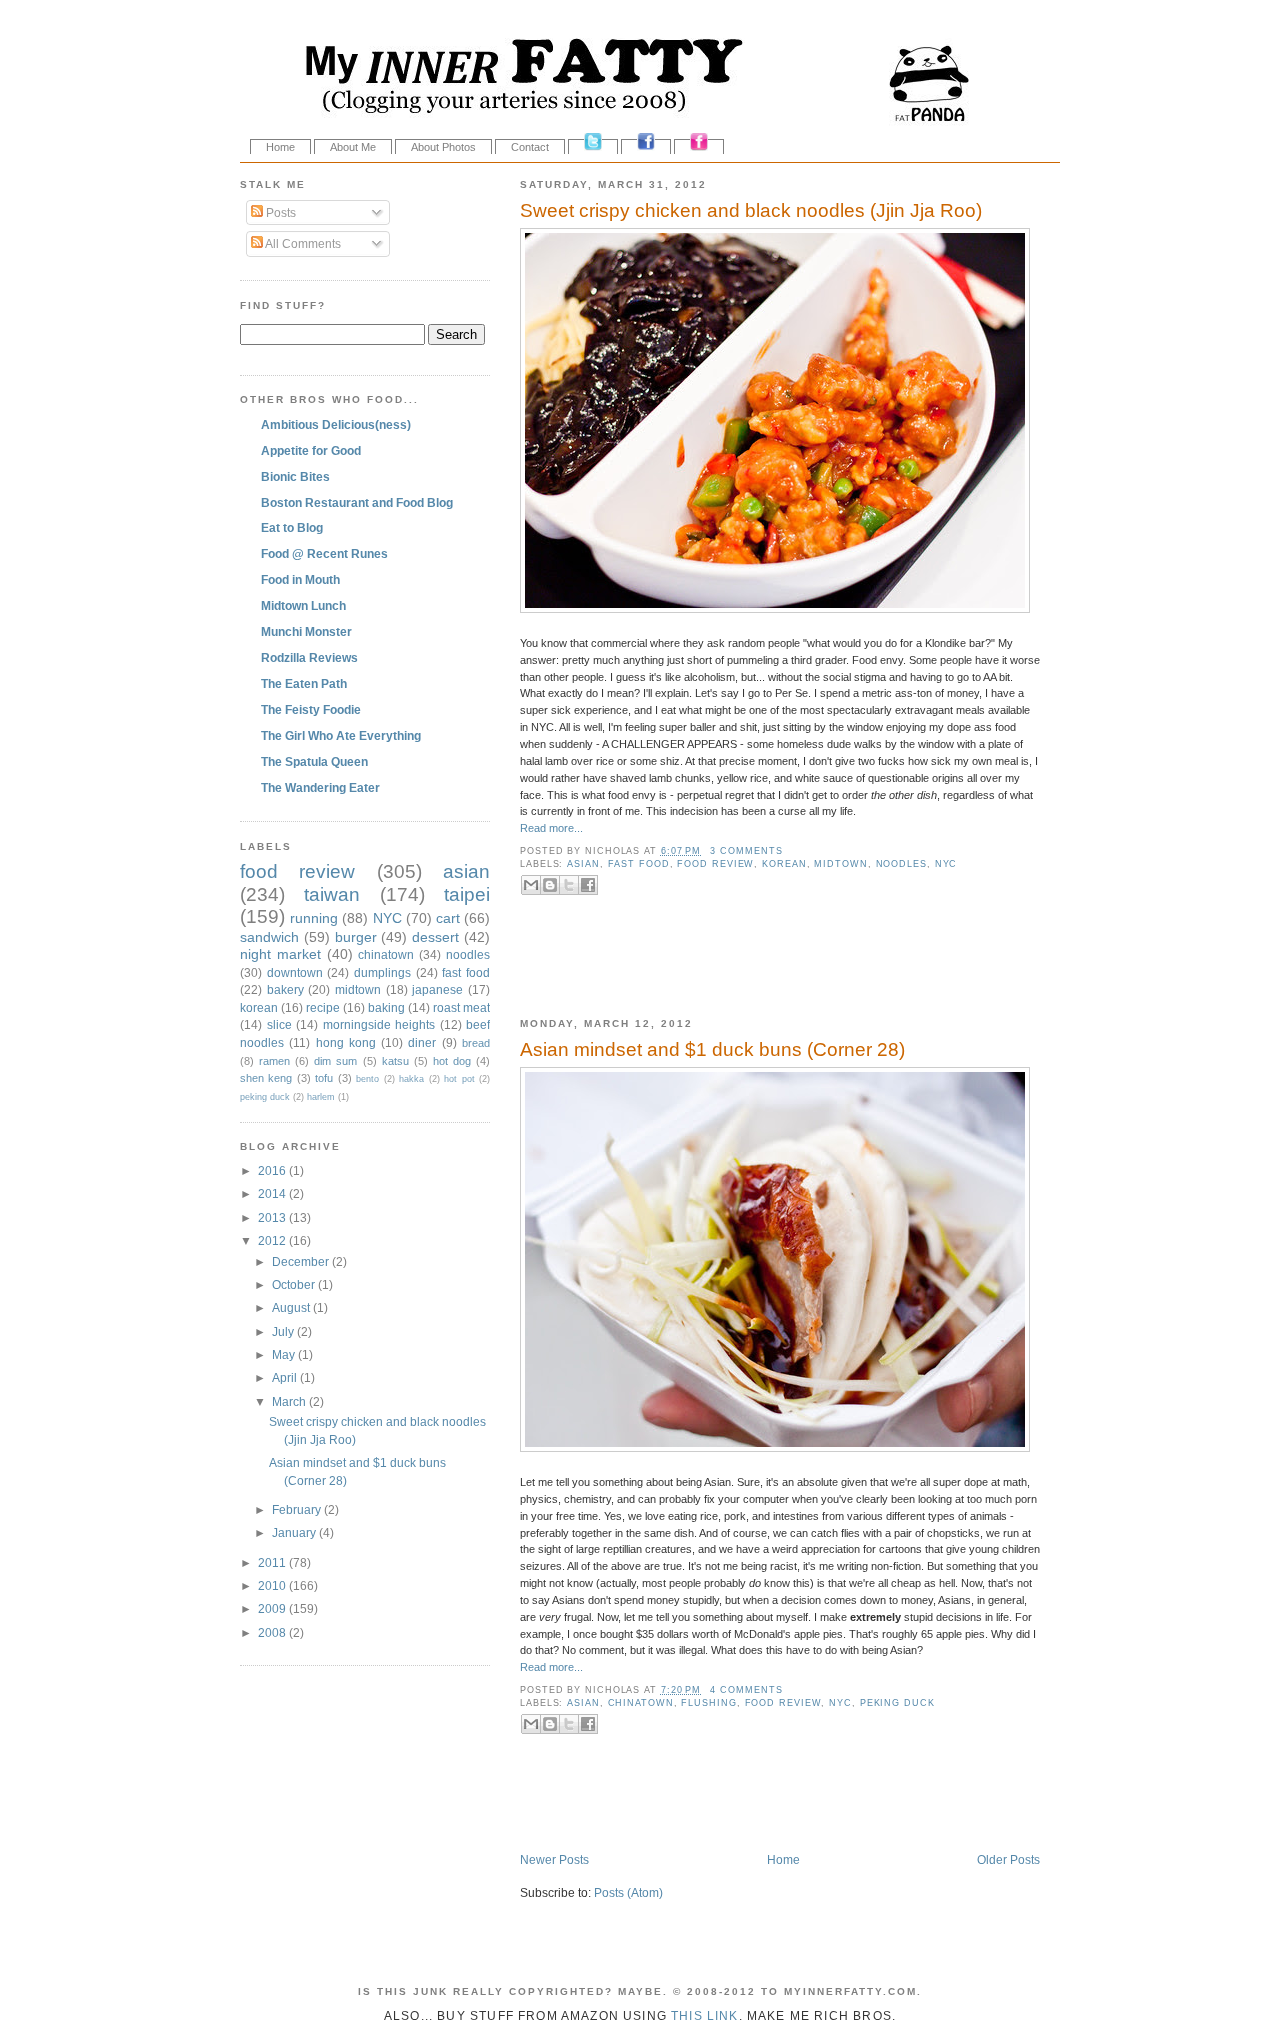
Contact (530, 147)
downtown (295, 972)
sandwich (269, 937)
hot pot (459, 1079)
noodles (901, 864)
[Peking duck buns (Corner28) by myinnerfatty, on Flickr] (775, 1448)
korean (784, 864)
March (290, 1401)
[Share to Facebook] (588, 885)
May (285, 1354)
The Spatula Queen (314, 761)
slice (279, 1024)
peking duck (897, 1703)
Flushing (708, 1703)
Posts (279, 212)
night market (280, 954)
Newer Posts (554, 1859)
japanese (437, 989)
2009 (273, 1608)
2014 (273, 1193)
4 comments (746, 1690)
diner (422, 1042)
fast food (639, 864)
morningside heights (379, 1024)
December (302, 1261)
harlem (321, 1097)
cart (448, 918)
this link (705, 2015)
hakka (411, 1079)
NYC (946, 864)
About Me (353, 147)
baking (386, 1007)
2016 (273, 1170)
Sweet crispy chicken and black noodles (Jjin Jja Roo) (751, 210)
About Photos (443, 147)
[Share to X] (569, 885)
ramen (274, 1061)
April (286, 1377)
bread (476, 1043)
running (314, 918)
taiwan (332, 894)
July (284, 1331)
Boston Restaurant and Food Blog (357, 502)
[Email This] (531, 885)
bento (367, 1079)
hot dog (452, 1061)
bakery (285, 989)
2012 (273, 1240)
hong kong (346, 1042)
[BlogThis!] (550, 885)
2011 (273, 1562)
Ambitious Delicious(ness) (336, 424)
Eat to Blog (292, 527)
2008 (273, 1632)
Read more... (551, 828)
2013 (273, 1217)
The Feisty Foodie (311, 709)
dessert (435, 937)
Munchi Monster (306, 631)
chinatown (641, 1703)
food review (715, 864)
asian (583, 864)
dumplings (382, 972)
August (292, 1307)
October (295, 1284)
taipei (467, 894)
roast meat (461, 1007)
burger (356, 937)
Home (280, 147)
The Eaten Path (304, 683)
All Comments (302, 243)
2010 (273, 1585)
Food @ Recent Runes (324, 553)
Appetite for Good (311, 450)
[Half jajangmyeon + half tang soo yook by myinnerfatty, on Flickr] (775, 609)
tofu (324, 1078)
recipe (323, 1007)
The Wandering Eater (320, 787)
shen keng (266, 1078)
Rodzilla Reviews (309, 657)
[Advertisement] (754, 970)
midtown (840, 864)
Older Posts (1008, 1859)
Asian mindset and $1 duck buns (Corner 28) (712, 1049)
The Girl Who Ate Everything (341, 735)
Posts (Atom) (628, 1892)
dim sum (335, 1061)
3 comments (746, 851)
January (295, 1532)
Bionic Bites (295, 476)
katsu (395, 1061)
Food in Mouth (300, 579)
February (298, 1509)
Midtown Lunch (303, 605)
